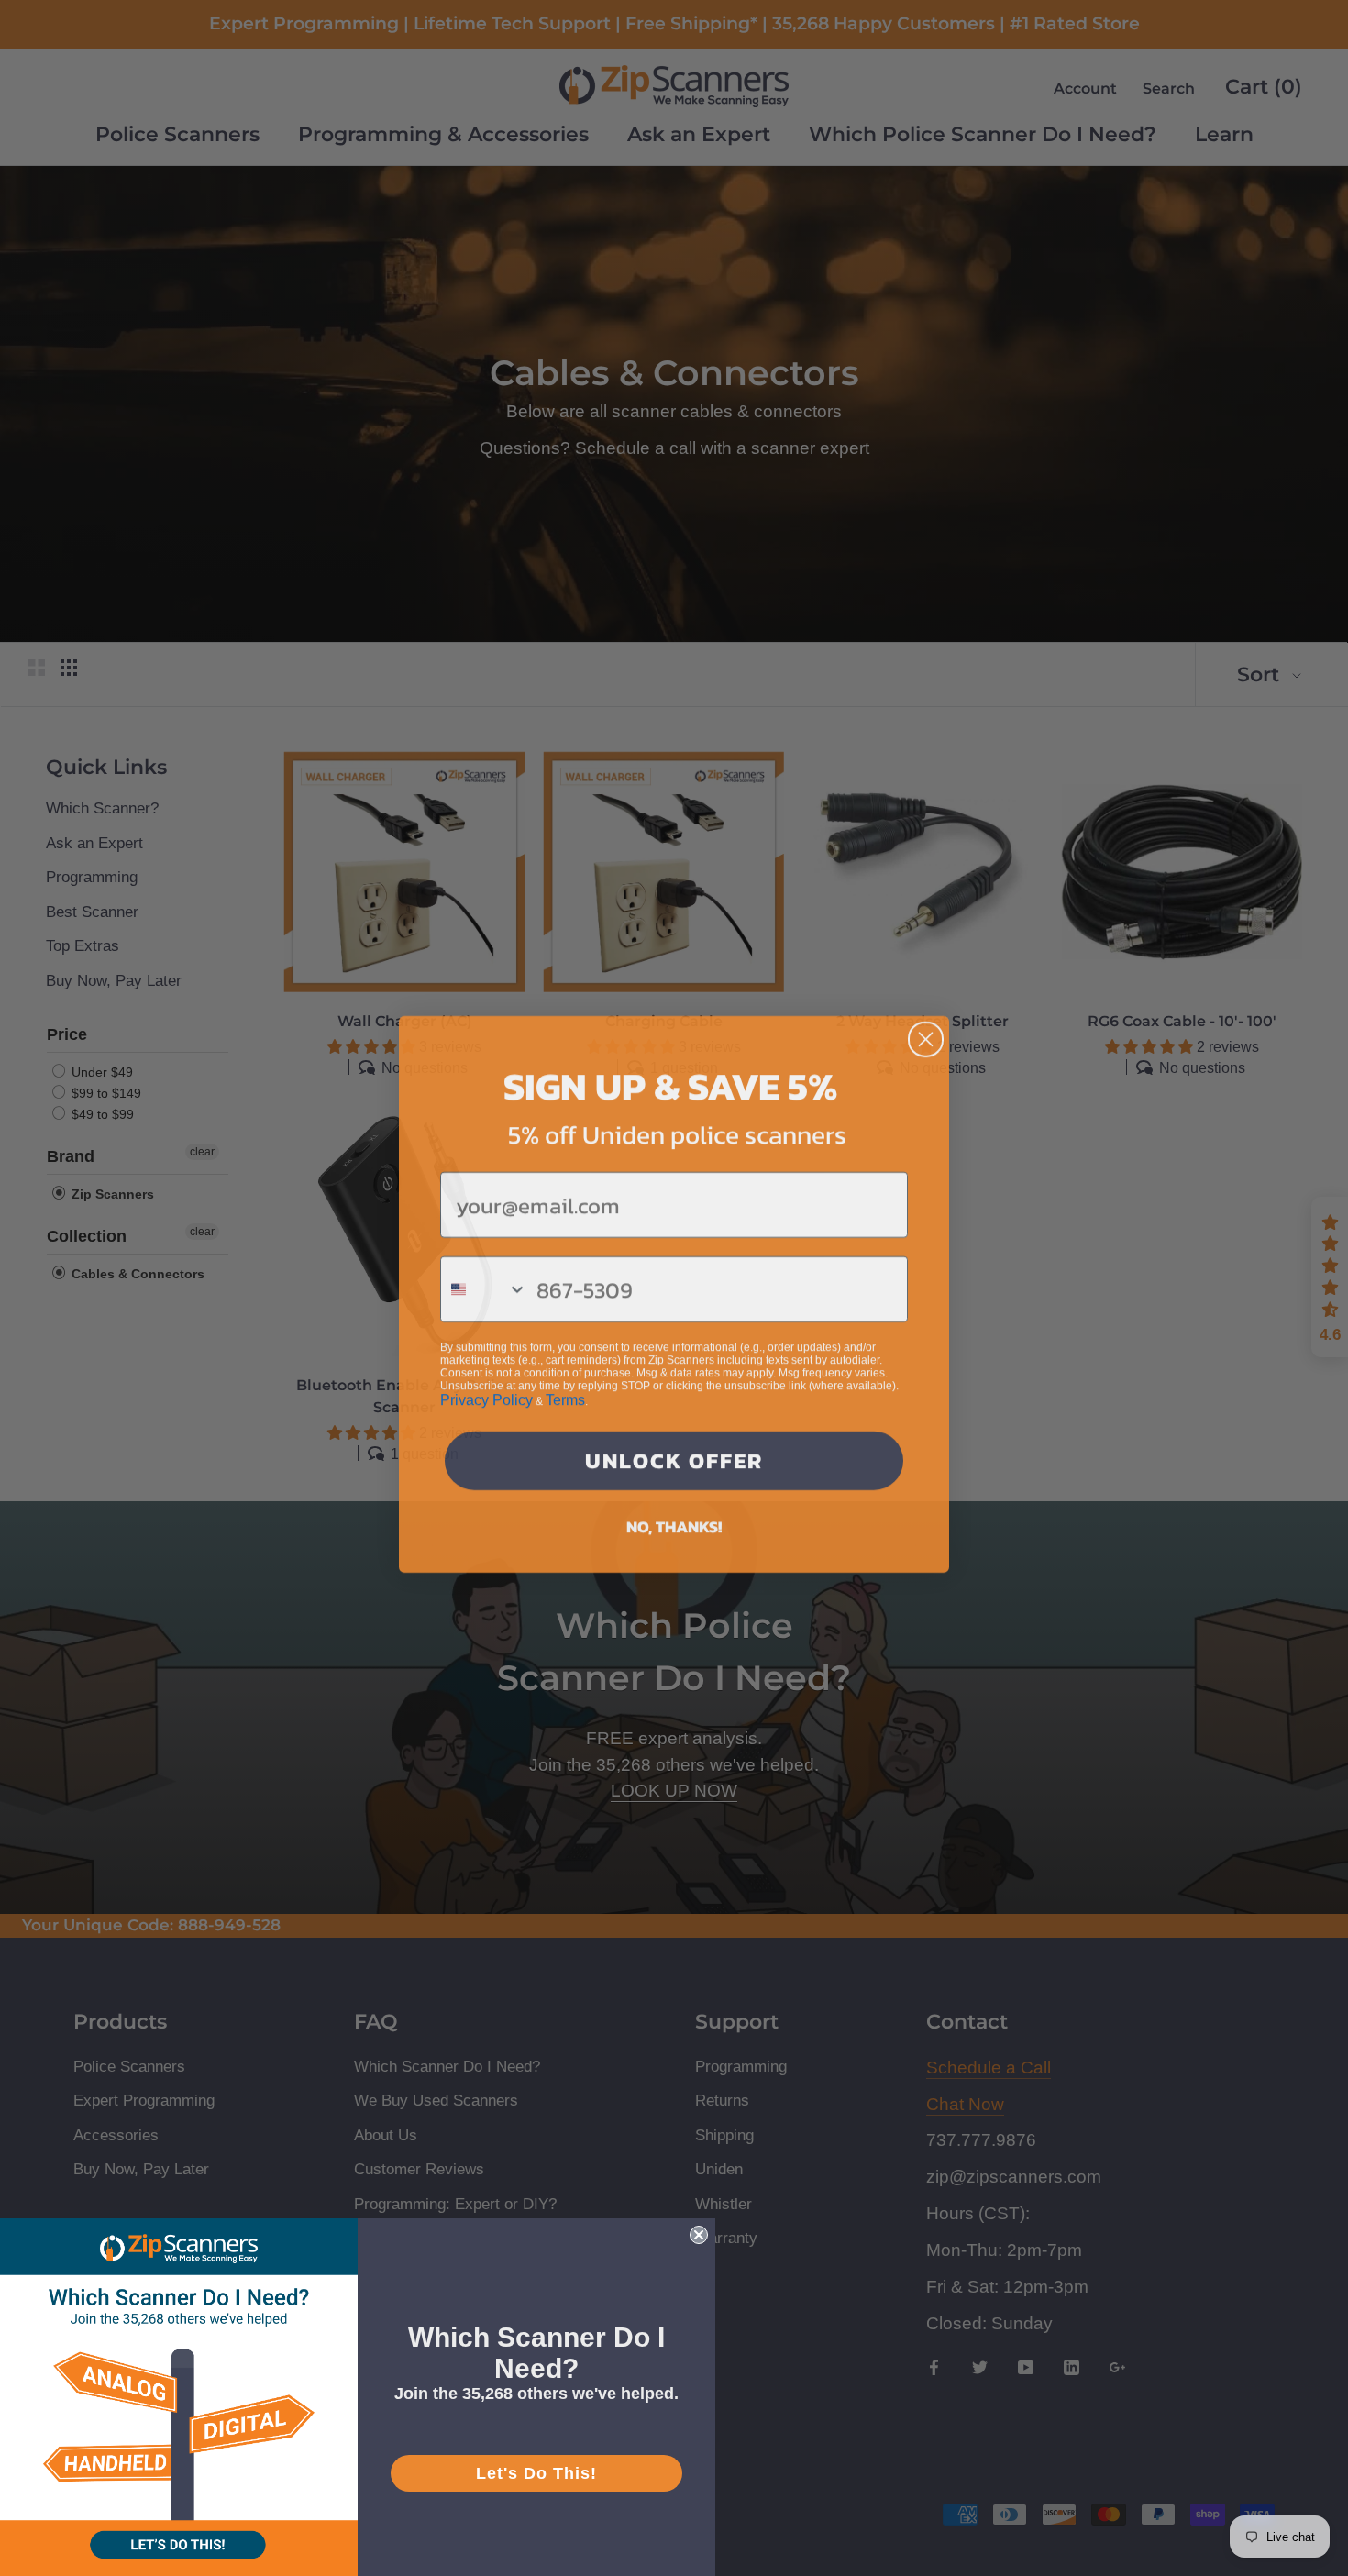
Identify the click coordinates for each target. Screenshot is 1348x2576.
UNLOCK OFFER (674, 1454)
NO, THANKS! (674, 1520)
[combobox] (484, 1283)
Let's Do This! (536, 2473)
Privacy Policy (486, 1393)
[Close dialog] (926, 1033)
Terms (565, 1393)
